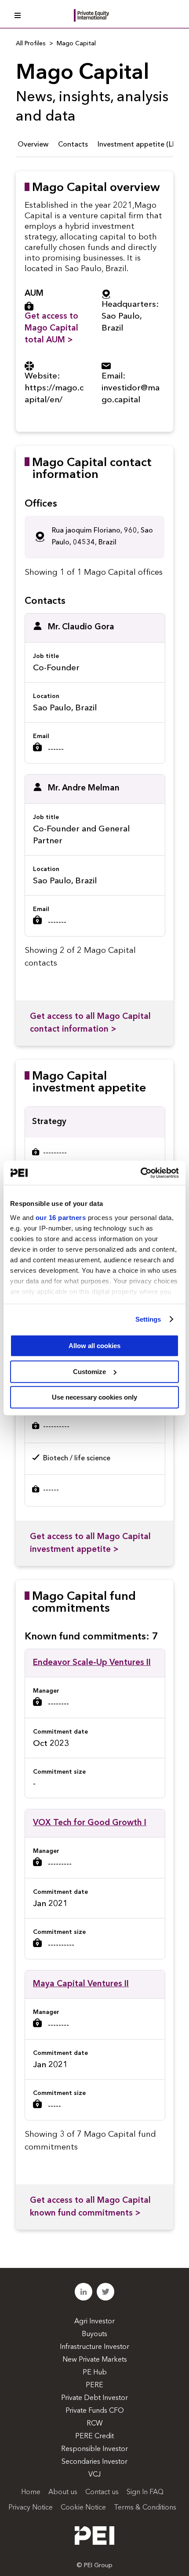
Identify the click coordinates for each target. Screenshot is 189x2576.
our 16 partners (61, 1218)
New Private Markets (95, 2360)
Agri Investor (94, 2322)
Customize (89, 1372)
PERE (94, 2385)
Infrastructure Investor (94, 2347)
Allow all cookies (94, 1346)
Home (31, 2492)
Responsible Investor (94, 2449)
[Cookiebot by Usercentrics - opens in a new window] (140, 1173)
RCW (95, 2424)
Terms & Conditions (145, 2508)
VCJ (94, 2475)
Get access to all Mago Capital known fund (90, 2207)
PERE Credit (94, 2436)
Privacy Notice (31, 2508)
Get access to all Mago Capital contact (90, 1023)
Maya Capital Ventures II (81, 1984)
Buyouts (94, 2334)
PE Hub (95, 2373)
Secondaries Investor (94, 2462)
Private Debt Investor (94, 2398)
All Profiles (31, 44)
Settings (148, 1319)
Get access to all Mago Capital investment (90, 1543)
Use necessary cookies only (94, 1397)
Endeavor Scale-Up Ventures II (92, 1663)
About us (63, 2492)
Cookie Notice (83, 2508)
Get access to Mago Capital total (51, 329)
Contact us (102, 2492)
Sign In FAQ (145, 2492)
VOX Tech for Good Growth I (90, 1823)
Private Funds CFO (95, 2411)
